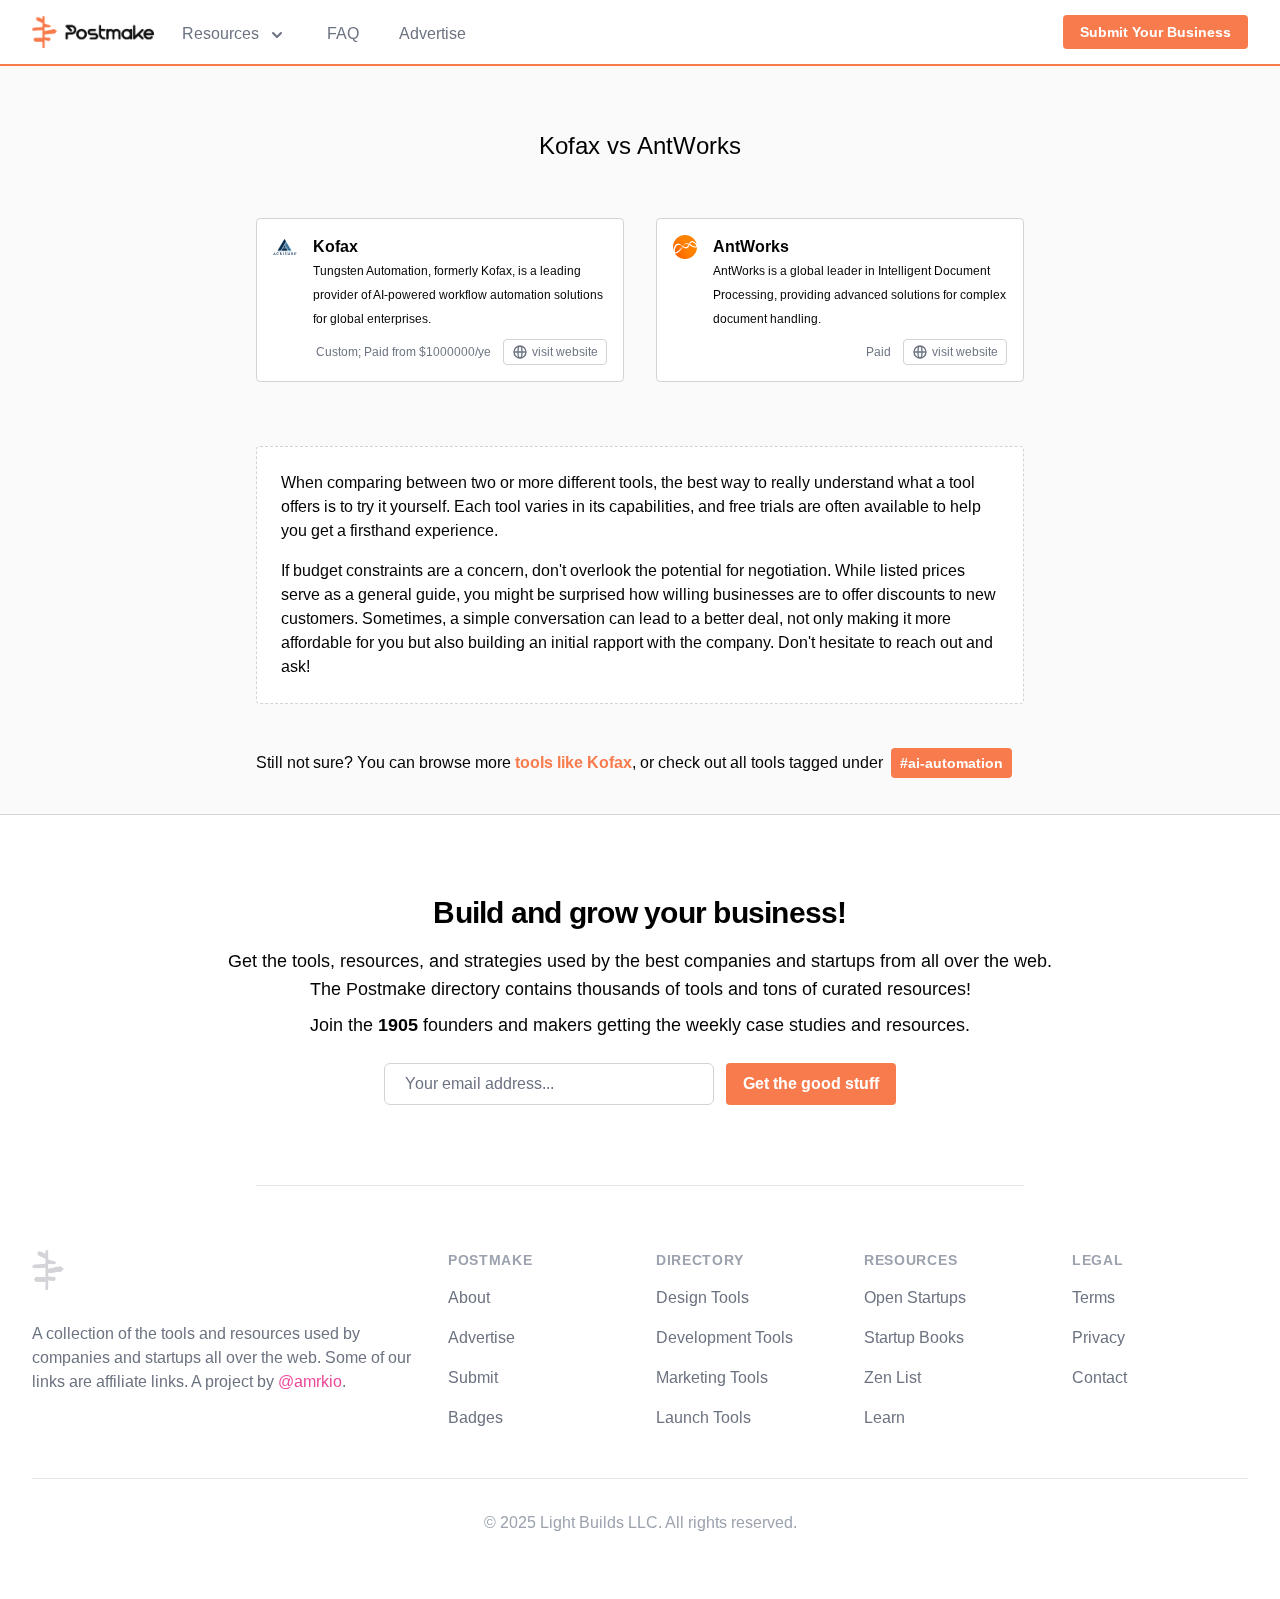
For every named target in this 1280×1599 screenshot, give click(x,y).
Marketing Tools (712, 1377)
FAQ (343, 33)
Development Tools (724, 1337)
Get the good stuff (811, 1083)
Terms (1093, 1297)
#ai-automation (951, 763)
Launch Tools (703, 1417)
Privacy (1098, 1337)
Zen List (892, 1377)
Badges (475, 1417)
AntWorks (751, 246)
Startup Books (914, 1337)
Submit (473, 1377)
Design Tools (702, 1297)
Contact (1099, 1377)
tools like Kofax (573, 762)
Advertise (432, 33)
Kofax (335, 246)
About (469, 1297)
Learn (884, 1417)
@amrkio (310, 1381)
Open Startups (915, 1297)
